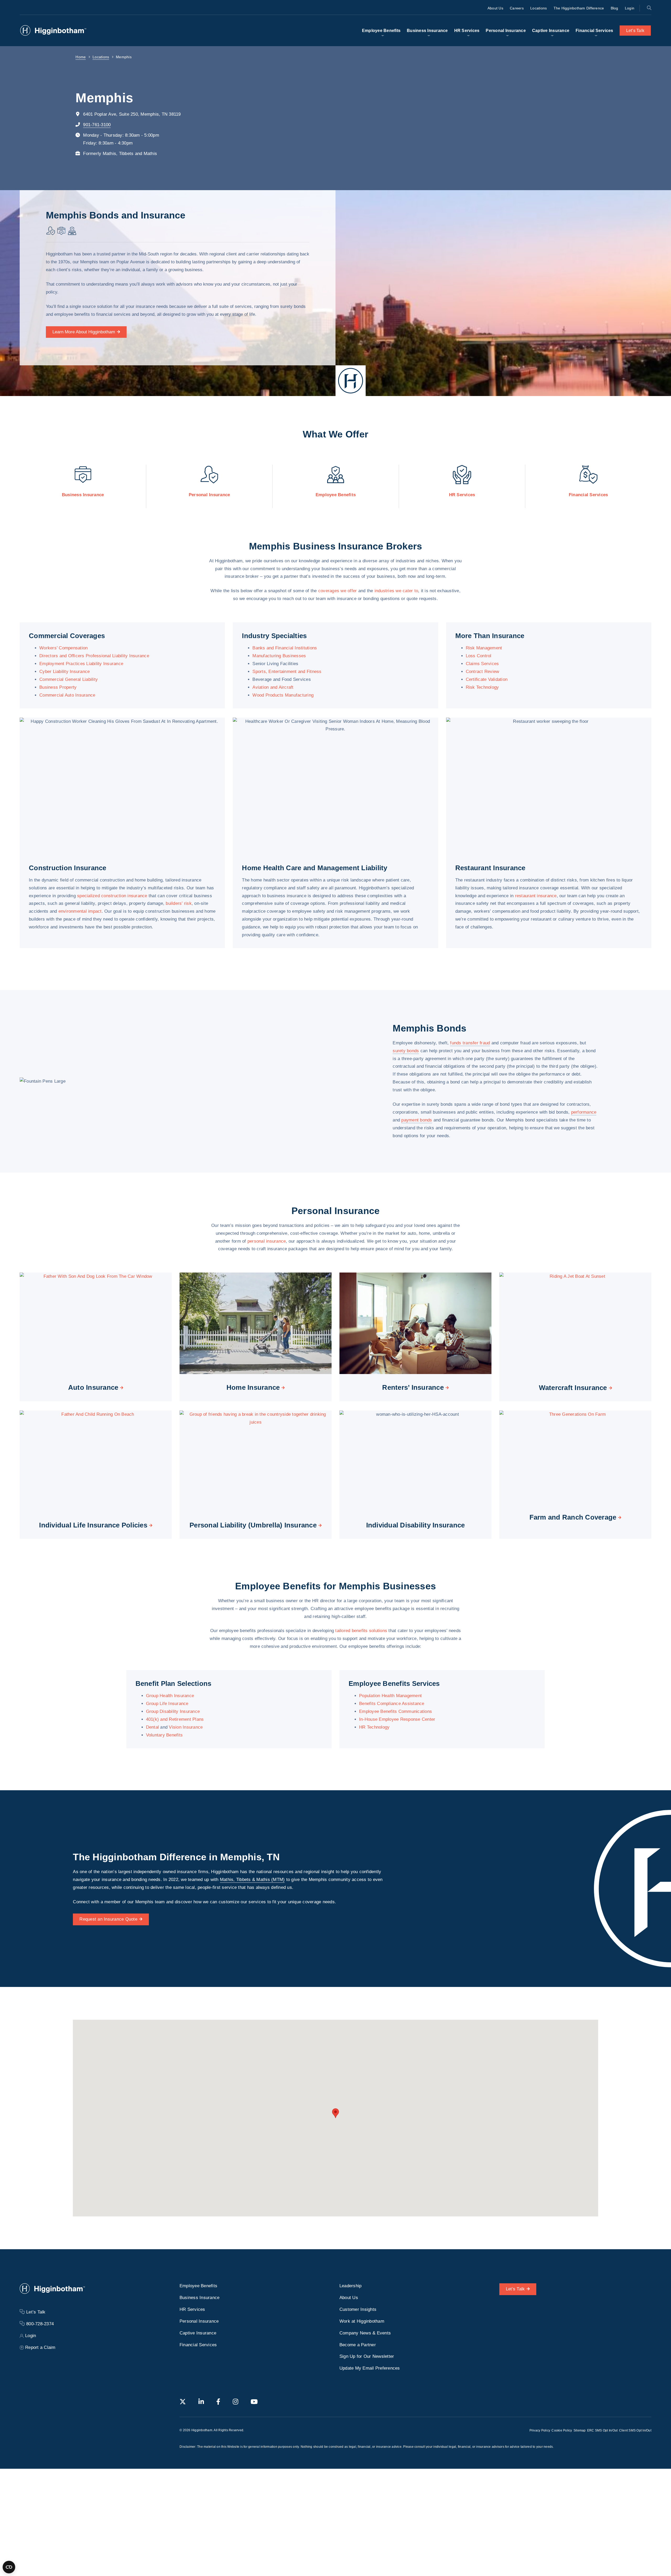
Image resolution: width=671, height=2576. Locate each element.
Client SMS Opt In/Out (635, 2430)
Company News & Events (365, 2333)
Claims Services (482, 664)
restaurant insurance (536, 896)
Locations (539, 8)
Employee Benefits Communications (396, 1711)
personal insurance (267, 1241)
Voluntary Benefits (164, 1735)
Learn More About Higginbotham (84, 332)
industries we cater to (396, 591)
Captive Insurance (551, 31)
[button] (335, 2113)
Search (649, 8)
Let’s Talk (635, 31)
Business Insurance (427, 31)
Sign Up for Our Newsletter (367, 2356)
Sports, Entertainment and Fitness (287, 672)
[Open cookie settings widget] (9, 2567)
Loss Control (479, 656)
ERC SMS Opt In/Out (602, 2430)
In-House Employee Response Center (397, 1719)
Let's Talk (515, 2289)
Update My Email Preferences (370, 2368)
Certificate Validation (487, 679)
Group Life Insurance (167, 1704)
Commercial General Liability (69, 679)
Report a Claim (40, 2347)
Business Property (58, 687)
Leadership (351, 2286)
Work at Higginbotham (362, 2321)
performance (584, 1112)
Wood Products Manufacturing (283, 695)
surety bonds (406, 1051)
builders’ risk (179, 903)
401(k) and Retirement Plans (175, 1719)
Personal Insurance (506, 31)
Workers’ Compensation (63, 648)
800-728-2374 (40, 2324)
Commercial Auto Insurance (67, 695)
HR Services (467, 31)
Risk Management (484, 648)
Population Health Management (390, 1696)
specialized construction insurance (112, 896)
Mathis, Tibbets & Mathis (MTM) (252, 1880)
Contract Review (483, 672)
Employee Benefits (381, 31)
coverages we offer (338, 591)
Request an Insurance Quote (108, 1919)
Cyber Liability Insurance (64, 672)
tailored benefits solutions (361, 1631)
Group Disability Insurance (173, 1711)
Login (630, 8)
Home (81, 57)
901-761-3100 (97, 125)
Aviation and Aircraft (273, 687)
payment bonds (417, 1120)
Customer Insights (358, 2309)
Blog (615, 8)
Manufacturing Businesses (279, 656)
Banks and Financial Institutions (285, 648)
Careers (517, 8)
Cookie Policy (562, 2430)
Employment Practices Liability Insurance (81, 664)
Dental (153, 1727)
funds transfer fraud (470, 1043)
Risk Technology (482, 687)
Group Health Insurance (170, 1696)
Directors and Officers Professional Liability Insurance (94, 656)
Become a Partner (358, 2345)
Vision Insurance (186, 1727)
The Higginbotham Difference (579, 8)
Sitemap (580, 2430)
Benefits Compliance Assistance (392, 1704)
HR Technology (374, 1727)
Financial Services (594, 31)
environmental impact (80, 911)
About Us (495, 8)
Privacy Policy (540, 2430)
